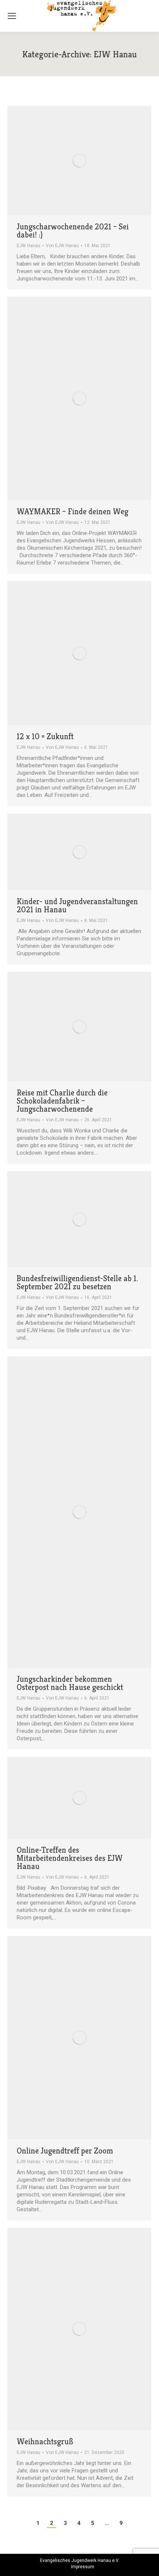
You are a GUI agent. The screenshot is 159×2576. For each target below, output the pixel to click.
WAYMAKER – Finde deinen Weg (72, 512)
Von (62, 246)
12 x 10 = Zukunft (45, 737)
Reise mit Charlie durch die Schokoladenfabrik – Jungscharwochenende (62, 1101)
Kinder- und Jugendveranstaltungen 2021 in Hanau (77, 906)
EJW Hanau (28, 246)
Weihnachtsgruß (45, 2442)
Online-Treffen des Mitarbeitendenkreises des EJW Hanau (70, 1858)
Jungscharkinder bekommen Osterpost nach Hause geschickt (70, 1683)
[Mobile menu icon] (12, 16)
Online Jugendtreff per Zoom (65, 2151)
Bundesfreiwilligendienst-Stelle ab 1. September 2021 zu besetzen (77, 1283)
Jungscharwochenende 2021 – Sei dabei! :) (73, 231)
